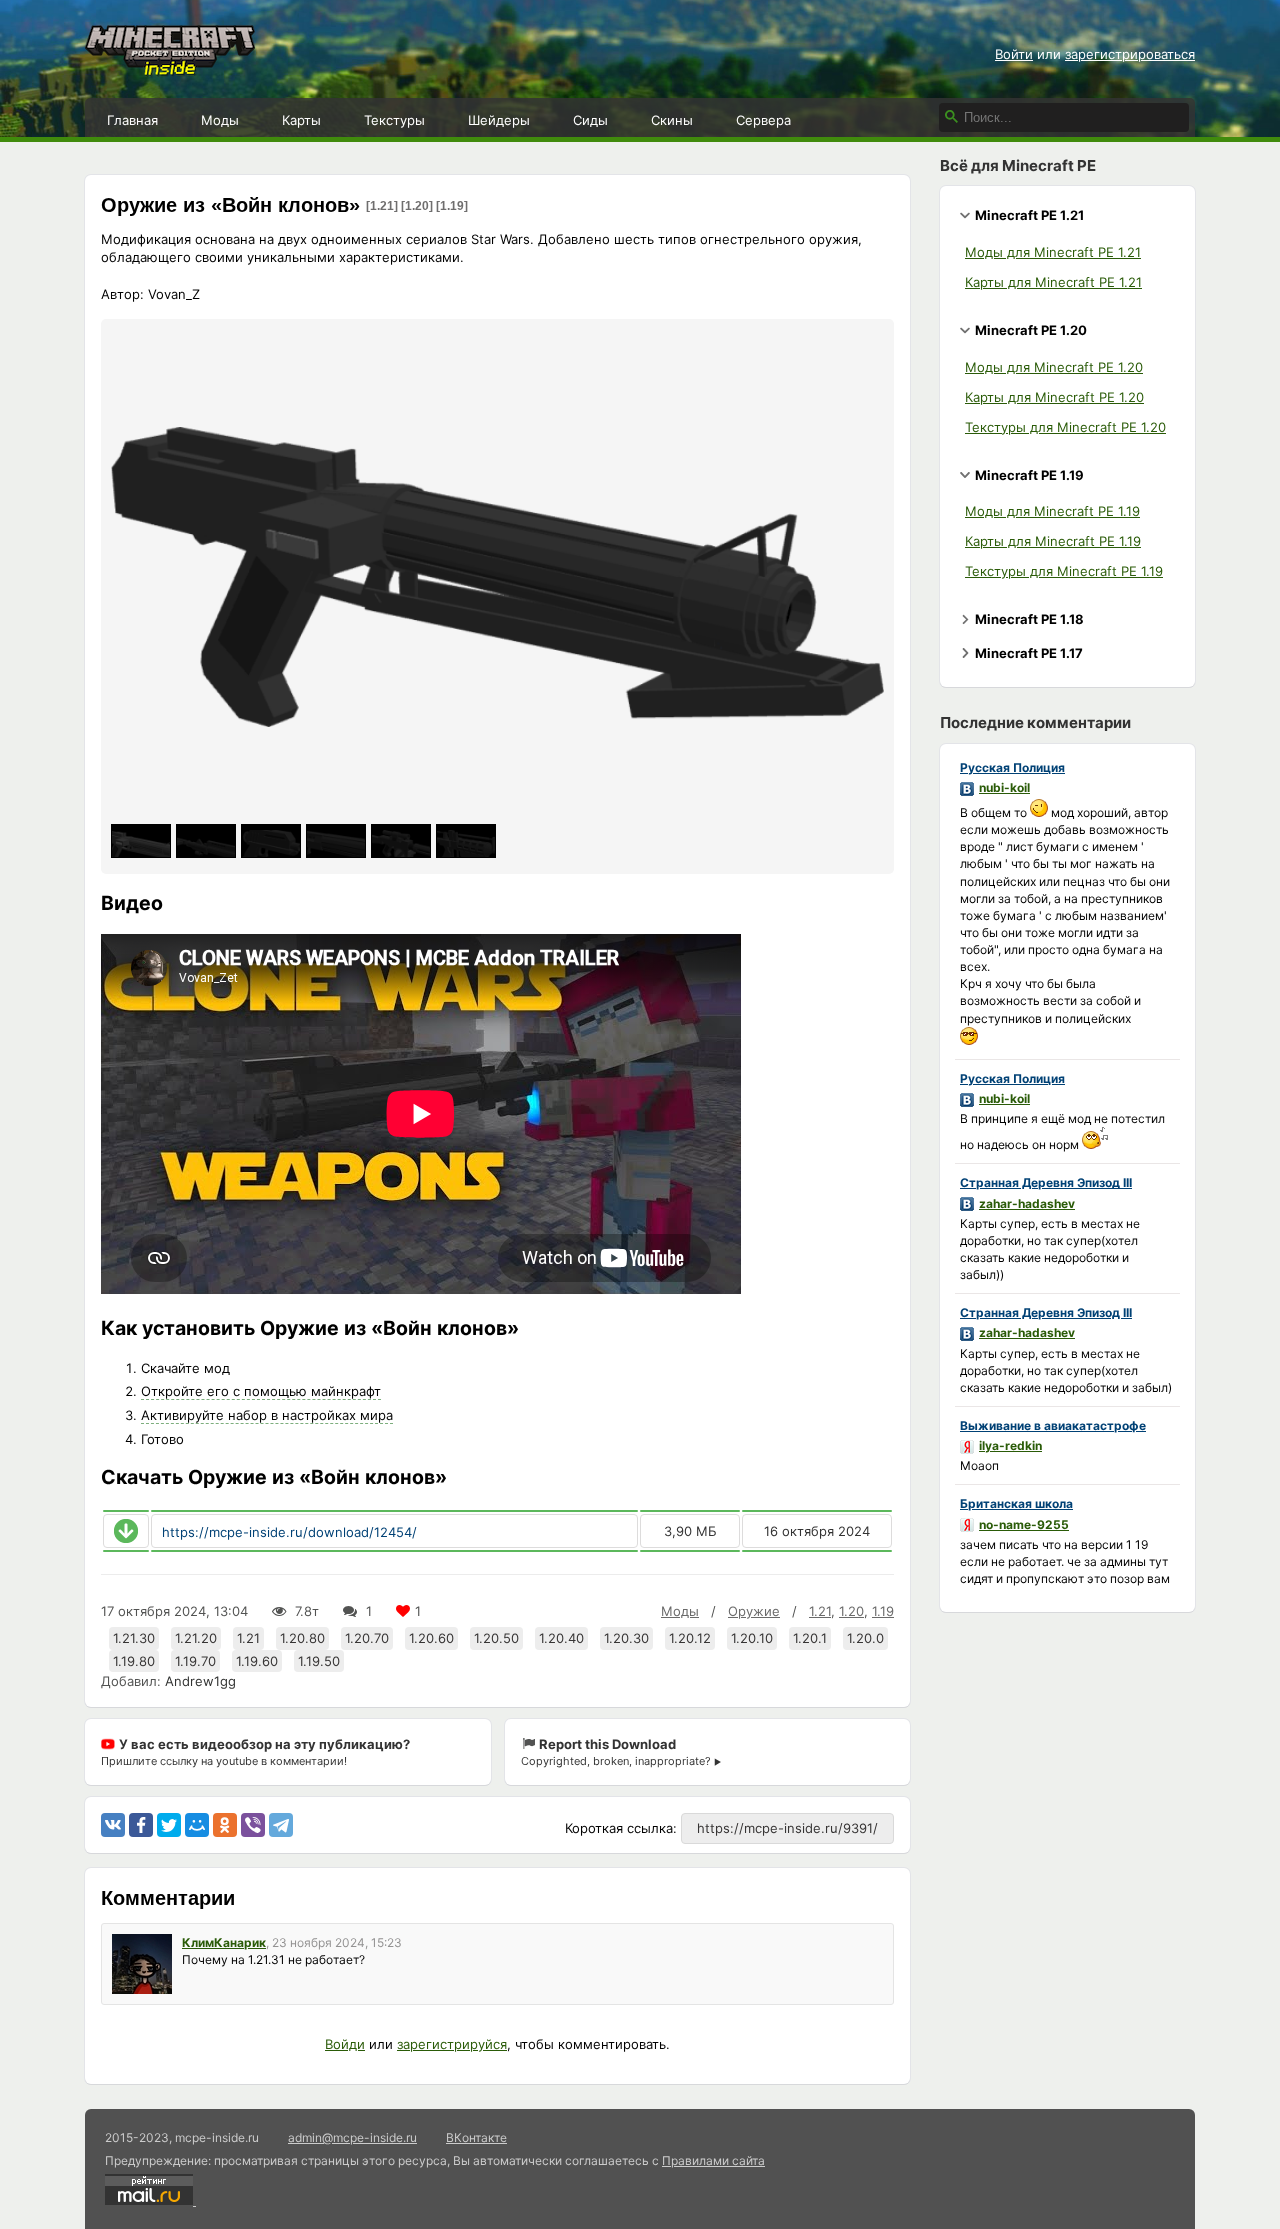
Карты (301, 120)
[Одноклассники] (225, 1825)
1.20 (851, 1611)
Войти (1014, 54)
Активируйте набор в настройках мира (267, 1415)
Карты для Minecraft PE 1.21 (1053, 282)
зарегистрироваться (1130, 54)
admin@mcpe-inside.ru (352, 2137)
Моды (220, 120)
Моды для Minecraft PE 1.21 (1053, 252)
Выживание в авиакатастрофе (1053, 1425)
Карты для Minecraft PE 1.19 (1053, 541)
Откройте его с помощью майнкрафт (261, 1391)
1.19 (883, 1611)
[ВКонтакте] (113, 1825)
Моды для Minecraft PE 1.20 (1054, 367)
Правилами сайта (713, 2160)
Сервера (763, 120)
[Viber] (253, 1825)
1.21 (820, 1611)
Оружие (754, 1611)
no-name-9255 (1024, 1524)
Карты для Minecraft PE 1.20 (1054, 397)
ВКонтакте (476, 2137)
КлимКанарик (224, 1942)
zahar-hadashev (1027, 1203)
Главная (132, 120)
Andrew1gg (200, 1681)
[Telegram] (281, 1825)
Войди (345, 2044)
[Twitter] (169, 1825)
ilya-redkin (1010, 1445)
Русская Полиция (1012, 767)
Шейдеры (499, 120)
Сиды (590, 120)
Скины (672, 120)
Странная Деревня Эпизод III (1046, 1182)
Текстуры (394, 120)
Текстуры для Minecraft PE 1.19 (1064, 571)
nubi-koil (1004, 787)
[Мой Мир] (197, 1825)
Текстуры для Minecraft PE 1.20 (1065, 427)
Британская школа (1016, 1503)
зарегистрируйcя (452, 2044)
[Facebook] (141, 1825)
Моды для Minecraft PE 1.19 (1052, 511)
